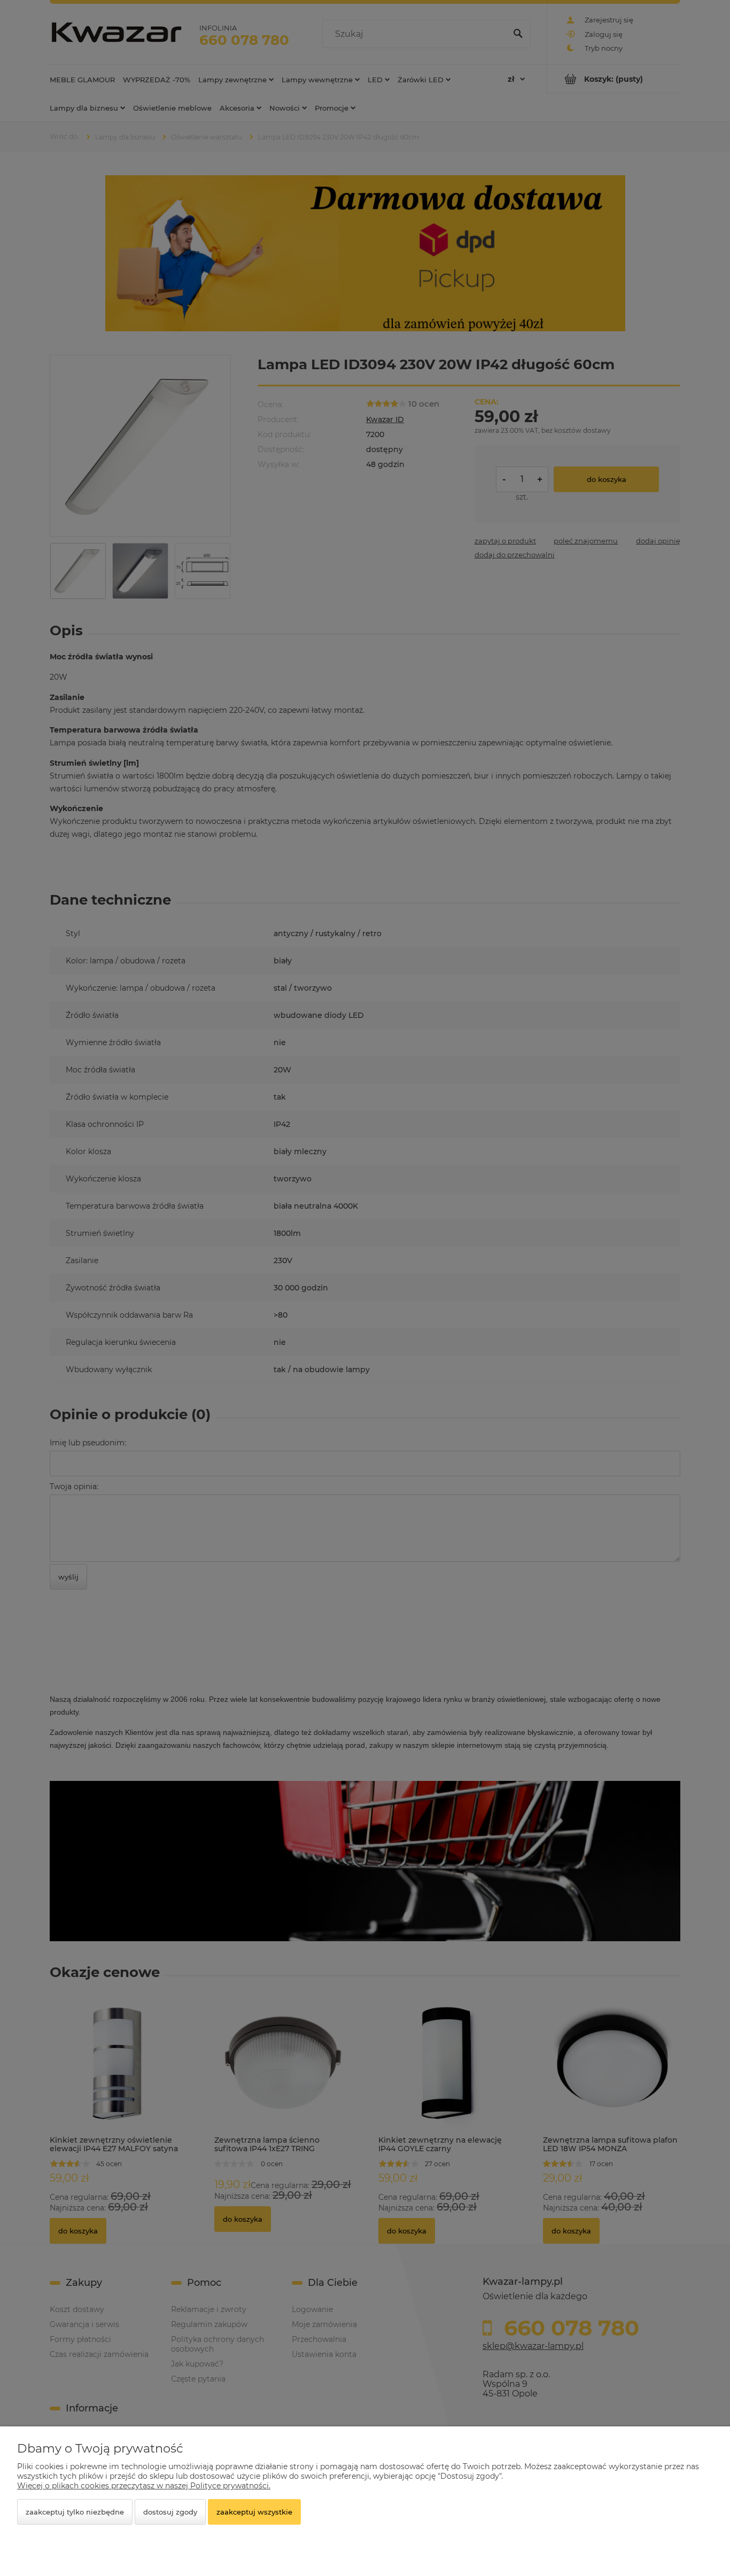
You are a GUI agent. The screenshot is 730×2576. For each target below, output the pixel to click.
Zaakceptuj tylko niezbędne (75, 2512)
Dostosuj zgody (170, 2512)
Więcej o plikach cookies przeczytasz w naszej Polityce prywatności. (144, 2486)
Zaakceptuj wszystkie (254, 2512)
